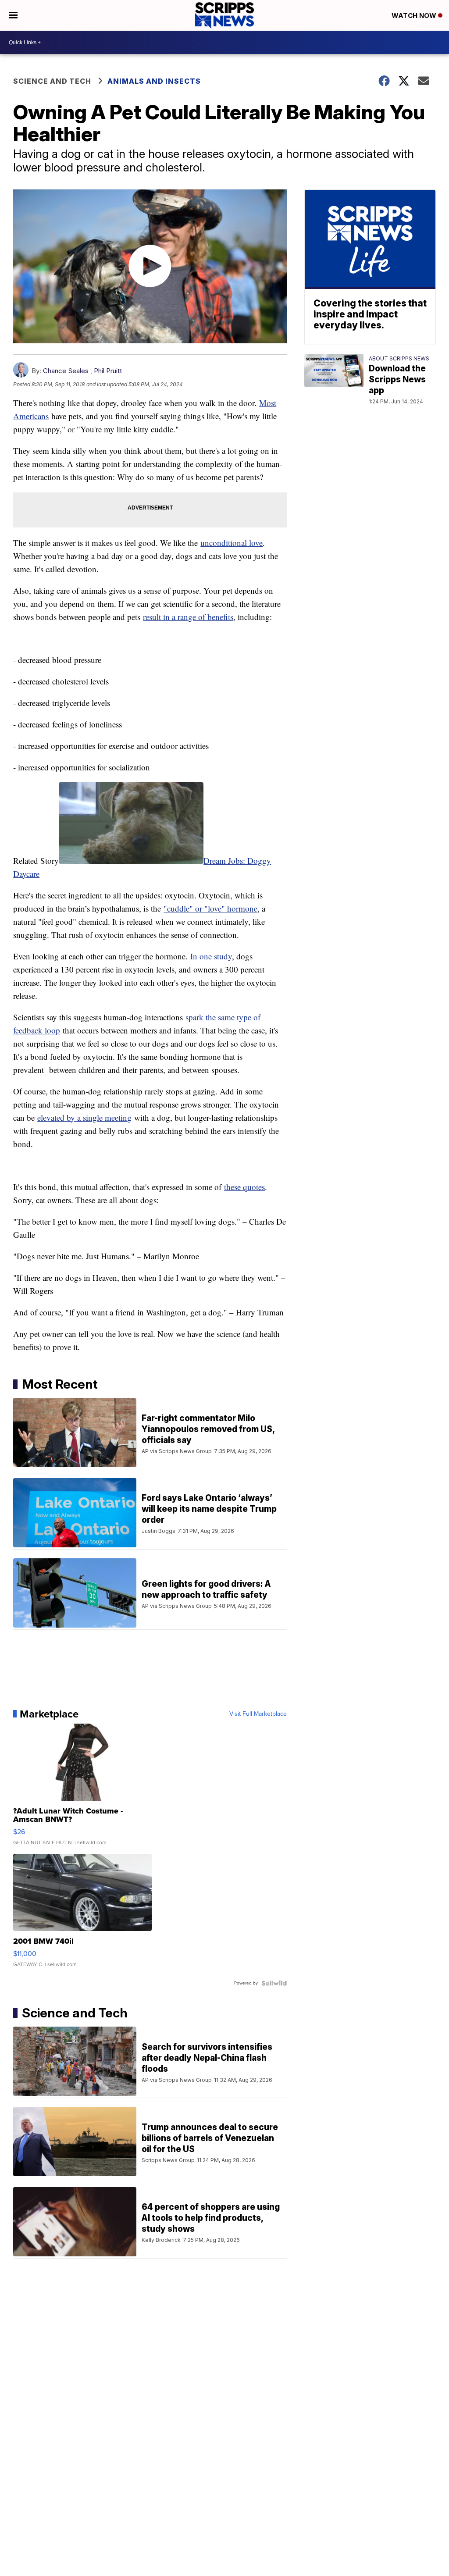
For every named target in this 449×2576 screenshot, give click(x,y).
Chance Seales (66, 371)
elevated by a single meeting (84, 1117)
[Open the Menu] (13, 15)
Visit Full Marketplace (258, 1714)
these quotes (244, 1187)
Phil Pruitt (108, 371)
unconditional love (232, 543)
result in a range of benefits (188, 617)
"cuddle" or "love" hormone (210, 908)
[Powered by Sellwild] (274, 1983)
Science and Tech (52, 81)
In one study (211, 956)
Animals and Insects (154, 81)
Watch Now (415, 16)
